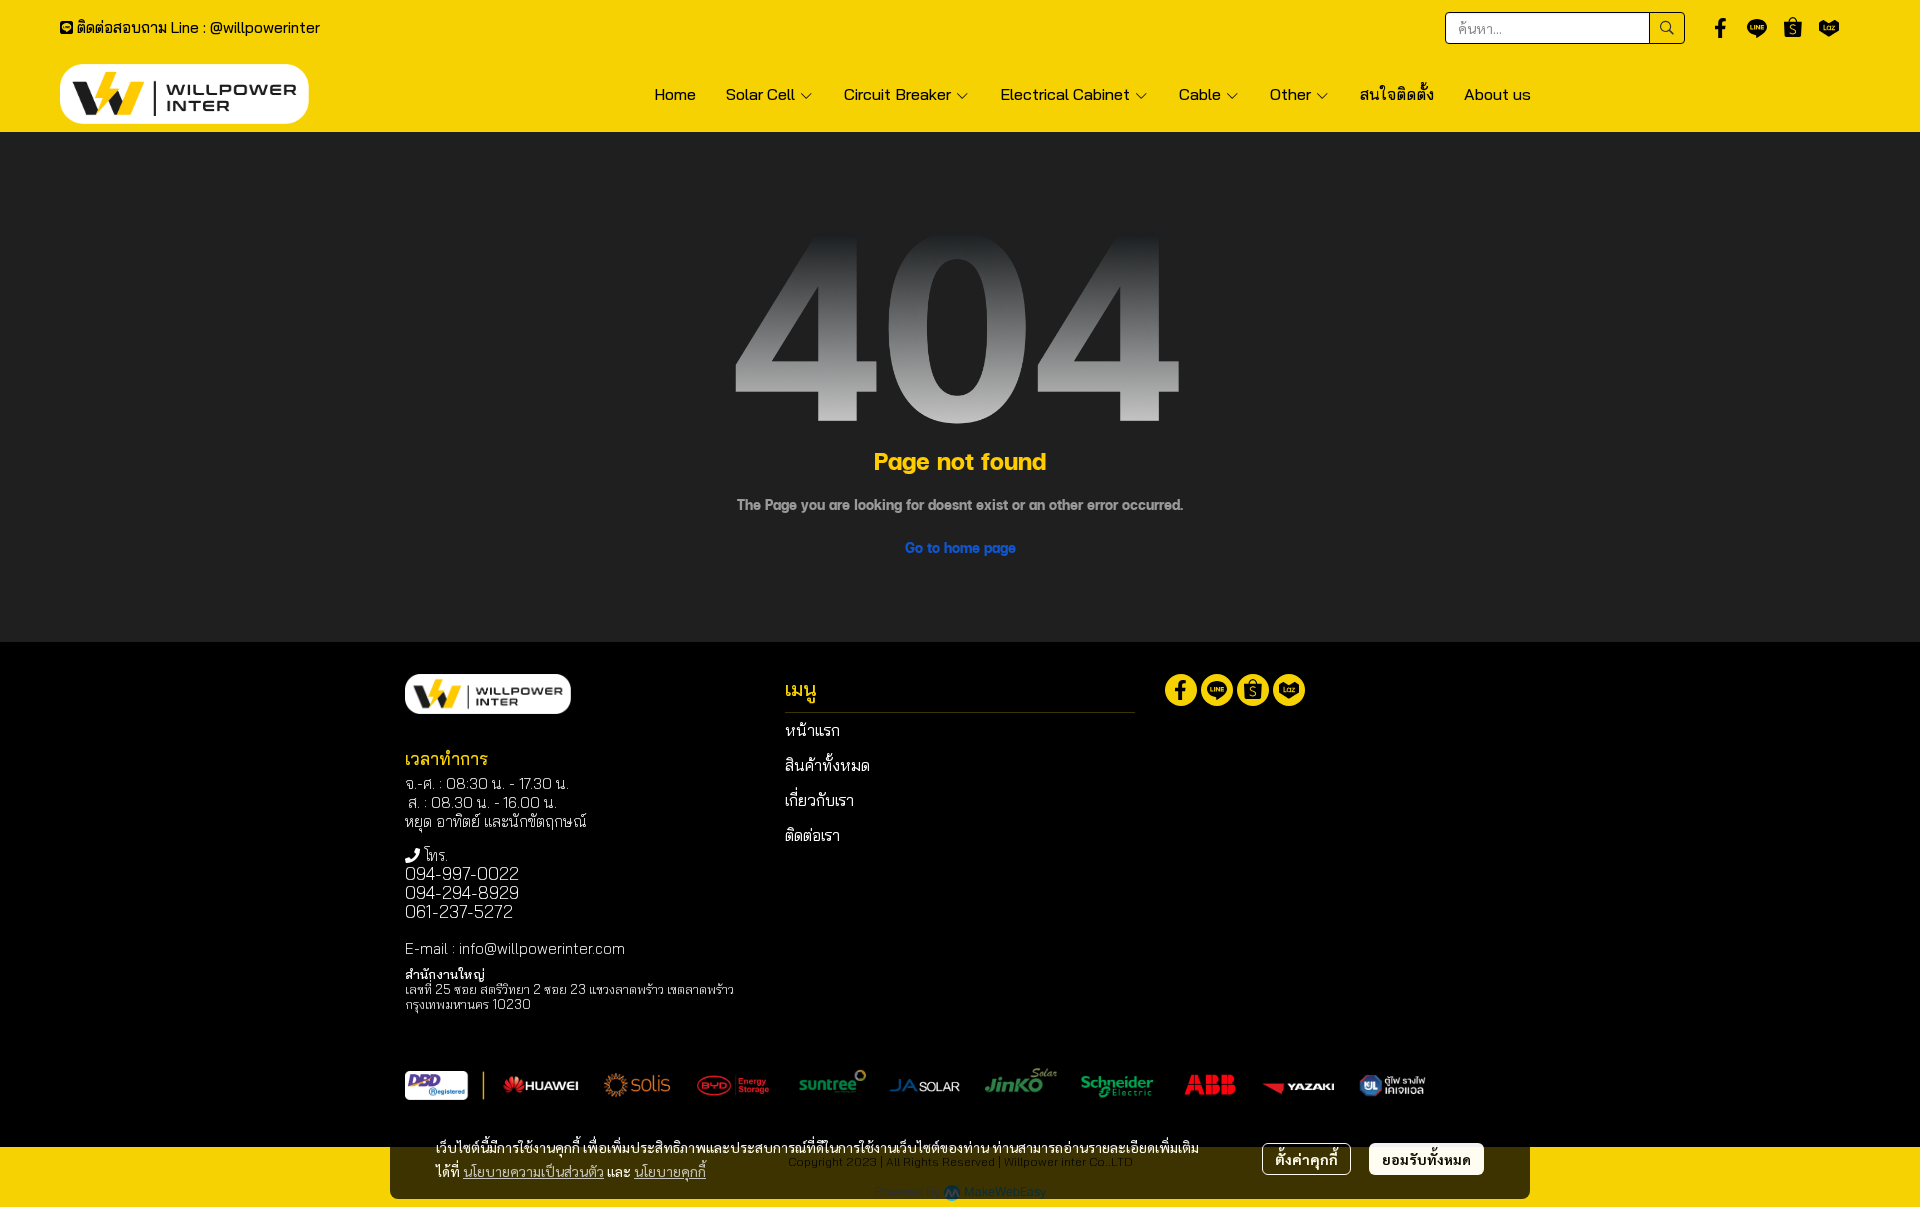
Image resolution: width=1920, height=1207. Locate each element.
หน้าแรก (812, 730)
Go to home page (960, 547)
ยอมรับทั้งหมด (1426, 1159)
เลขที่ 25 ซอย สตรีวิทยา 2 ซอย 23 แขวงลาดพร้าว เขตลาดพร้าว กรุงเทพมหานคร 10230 (569, 996)
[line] (1757, 28)
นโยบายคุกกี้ (670, 1171)
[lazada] (1829, 28)
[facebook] (1721, 28)
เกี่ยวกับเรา (819, 800)
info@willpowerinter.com (542, 948)
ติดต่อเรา (812, 835)
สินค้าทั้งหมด (827, 765)
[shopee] (1793, 28)
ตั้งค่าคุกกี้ (1306, 1159)
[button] (1565, 28)
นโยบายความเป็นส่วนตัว (533, 1171)
